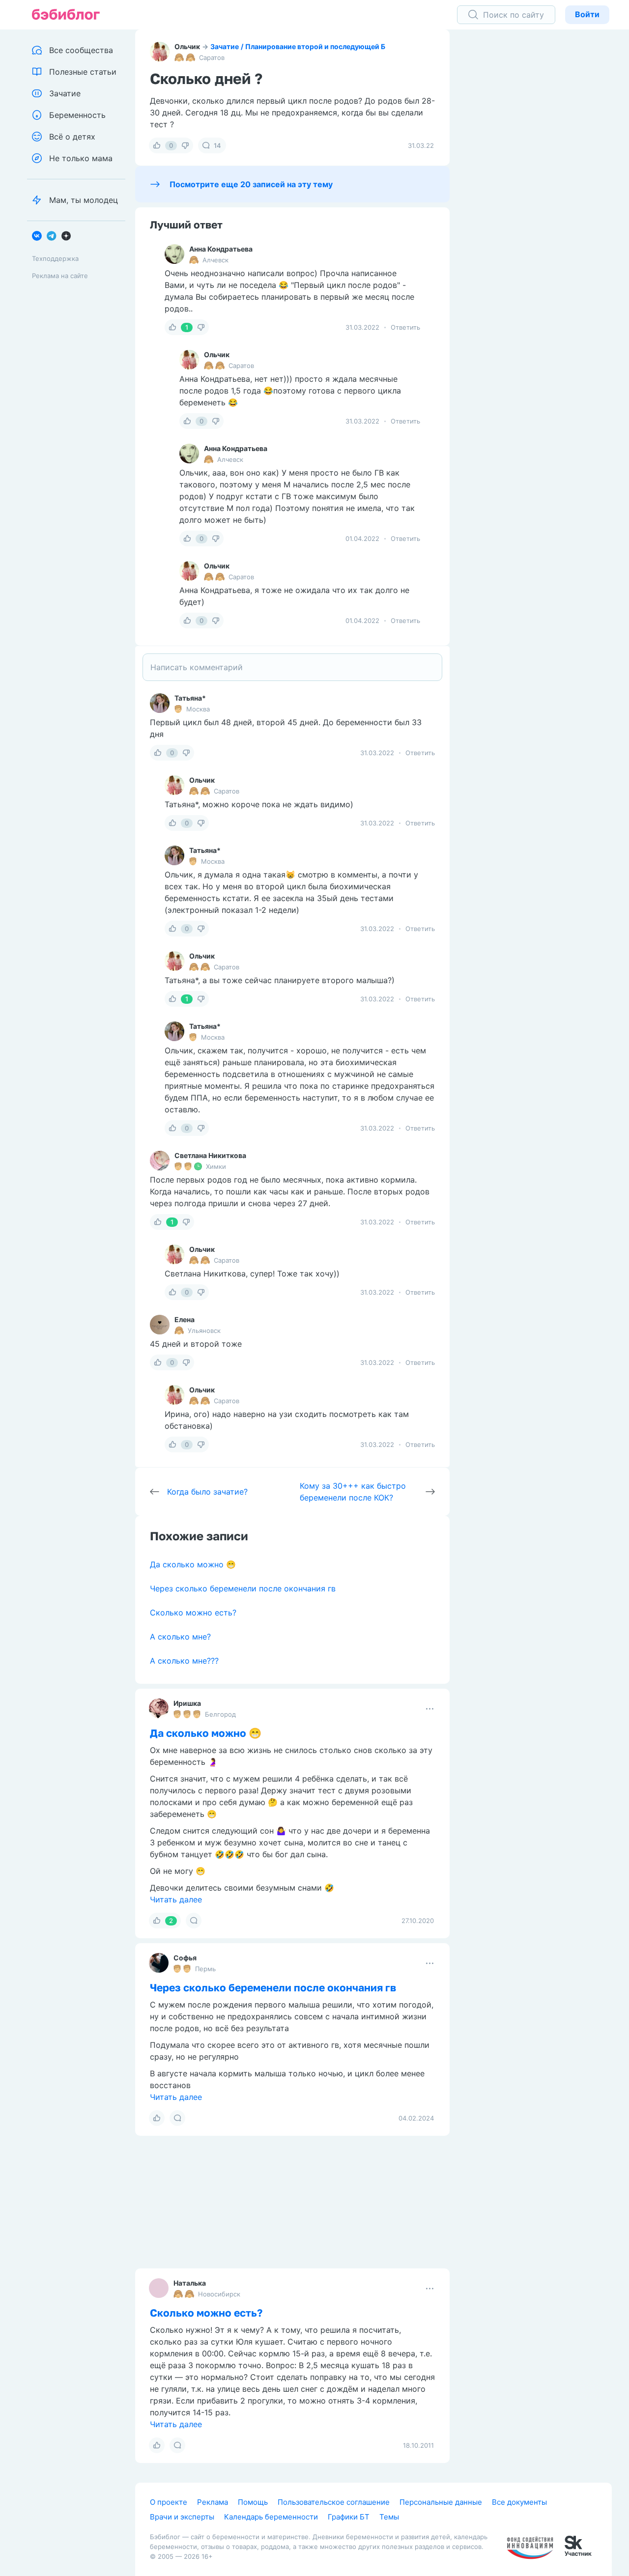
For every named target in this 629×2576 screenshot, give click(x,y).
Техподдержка (55, 258)
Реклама (213, 2502)
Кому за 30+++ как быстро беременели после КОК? (353, 1492)
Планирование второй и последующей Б (315, 46)
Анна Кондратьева (221, 249)
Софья (185, 1958)
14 (217, 145)
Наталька (190, 2283)
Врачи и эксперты (182, 2517)
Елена (185, 1319)
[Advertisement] (538, 182)
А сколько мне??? (184, 1661)
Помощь (253, 2502)
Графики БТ (349, 2517)
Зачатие (225, 46)
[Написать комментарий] (292, 667)
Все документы (519, 2502)
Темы (389, 2517)
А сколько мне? (180, 1637)
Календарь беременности (271, 2517)
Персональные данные (441, 2502)
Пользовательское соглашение (334, 2502)
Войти (587, 14)
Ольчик (187, 46)
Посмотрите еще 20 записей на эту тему (251, 184)
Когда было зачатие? (207, 1492)
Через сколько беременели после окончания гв (243, 1588)
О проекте (169, 2502)
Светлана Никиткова (210, 1155)
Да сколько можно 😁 (193, 1564)
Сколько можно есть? (193, 1613)
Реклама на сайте (60, 276)
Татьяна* (190, 698)
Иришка (187, 1703)
